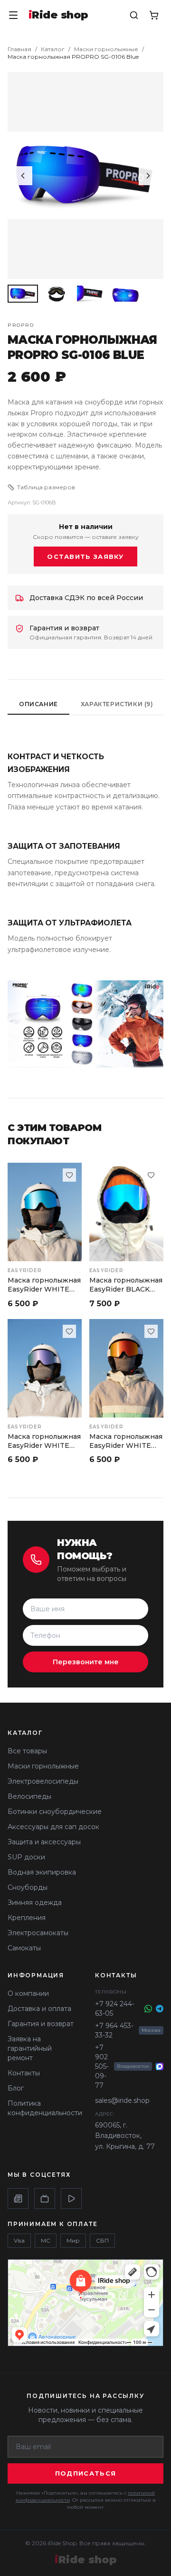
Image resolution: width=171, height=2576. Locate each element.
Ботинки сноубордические (55, 1812)
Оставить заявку (85, 556)
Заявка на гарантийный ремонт (30, 2048)
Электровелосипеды (43, 1781)
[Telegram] (160, 2009)
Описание (38, 704)
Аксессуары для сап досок (53, 1827)
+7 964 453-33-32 (114, 2030)
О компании (28, 1993)
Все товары (27, 1751)
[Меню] (13, 15)
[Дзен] (18, 2199)
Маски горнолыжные (106, 49)
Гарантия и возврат (41, 2024)
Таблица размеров (46, 487)
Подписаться (85, 2473)
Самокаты (24, 1948)
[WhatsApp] (148, 2009)
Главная (19, 49)
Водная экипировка (42, 1872)
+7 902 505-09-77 (102, 2066)
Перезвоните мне (86, 1662)
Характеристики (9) (117, 704)
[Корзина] (154, 15)
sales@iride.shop (122, 2100)
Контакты (24, 2073)
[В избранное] (69, 1175)
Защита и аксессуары (44, 1842)
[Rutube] (45, 2199)
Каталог (53, 49)
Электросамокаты (38, 1933)
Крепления (27, 1918)
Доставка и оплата (39, 2009)
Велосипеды (29, 1796)
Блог (16, 2088)
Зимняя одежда (35, 1903)
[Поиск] (134, 15)
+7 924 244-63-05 (115, 2009)
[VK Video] (71, 2199)
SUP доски (26, 1857)
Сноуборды (28, 1887)
